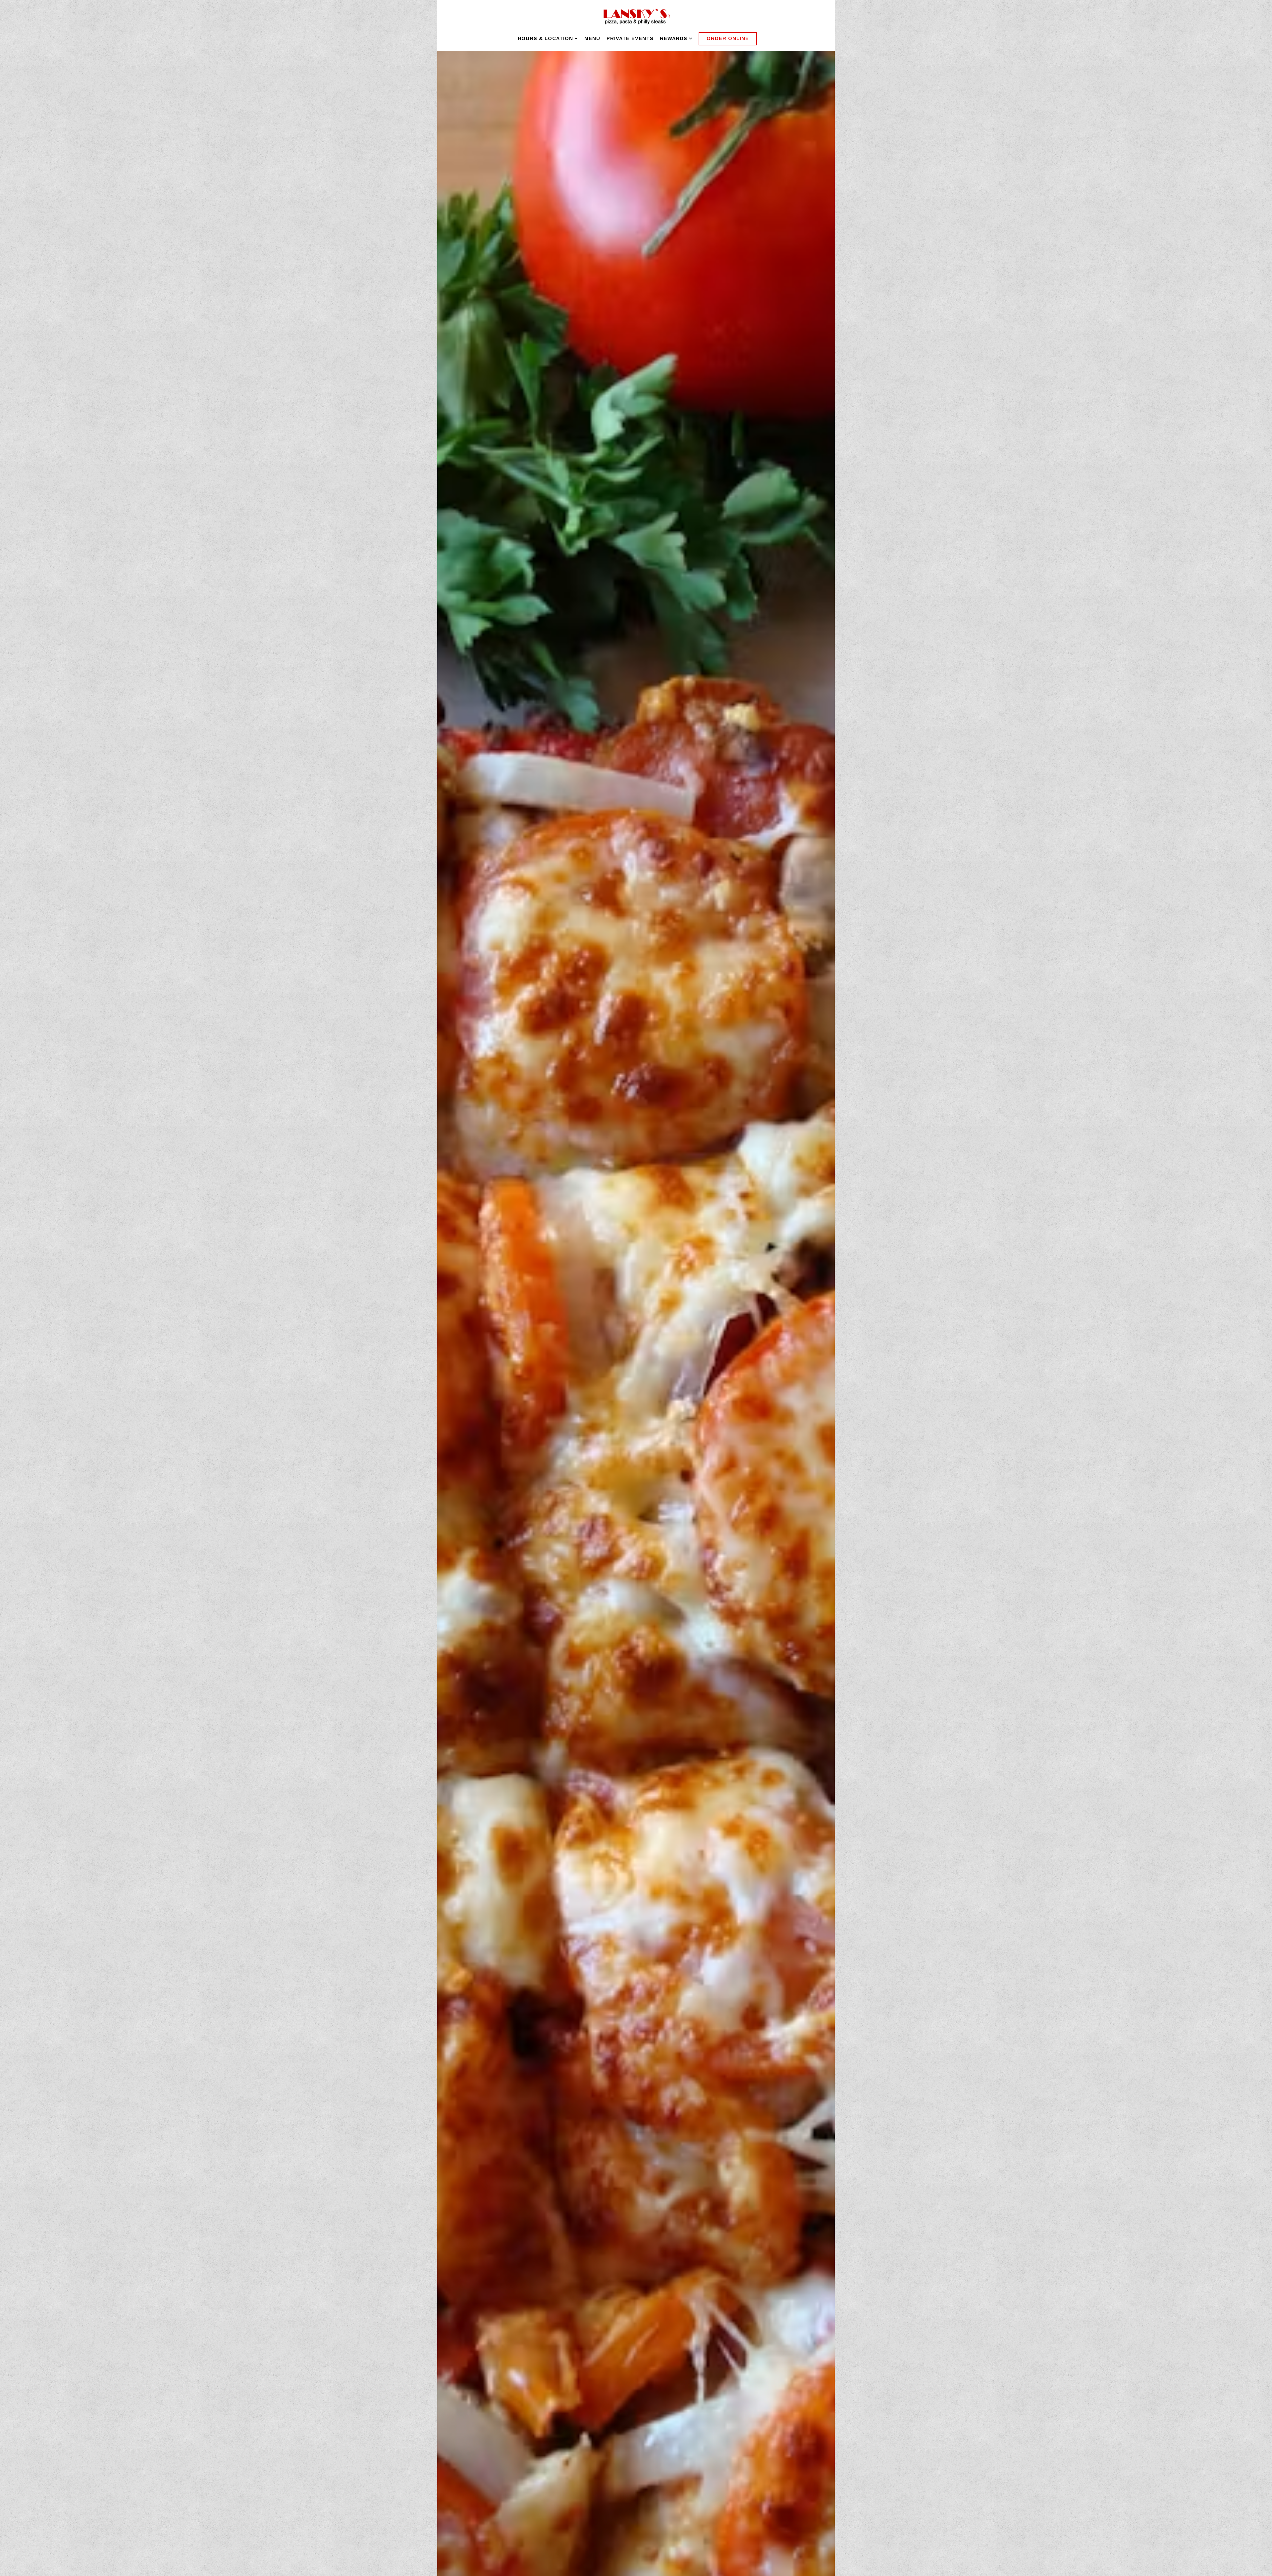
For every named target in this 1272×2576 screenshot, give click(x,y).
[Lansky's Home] (636, 16)
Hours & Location (548, 38)
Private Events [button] (630, 38)
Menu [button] (592, 38)
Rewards (676, 38)
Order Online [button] (728, 38)
